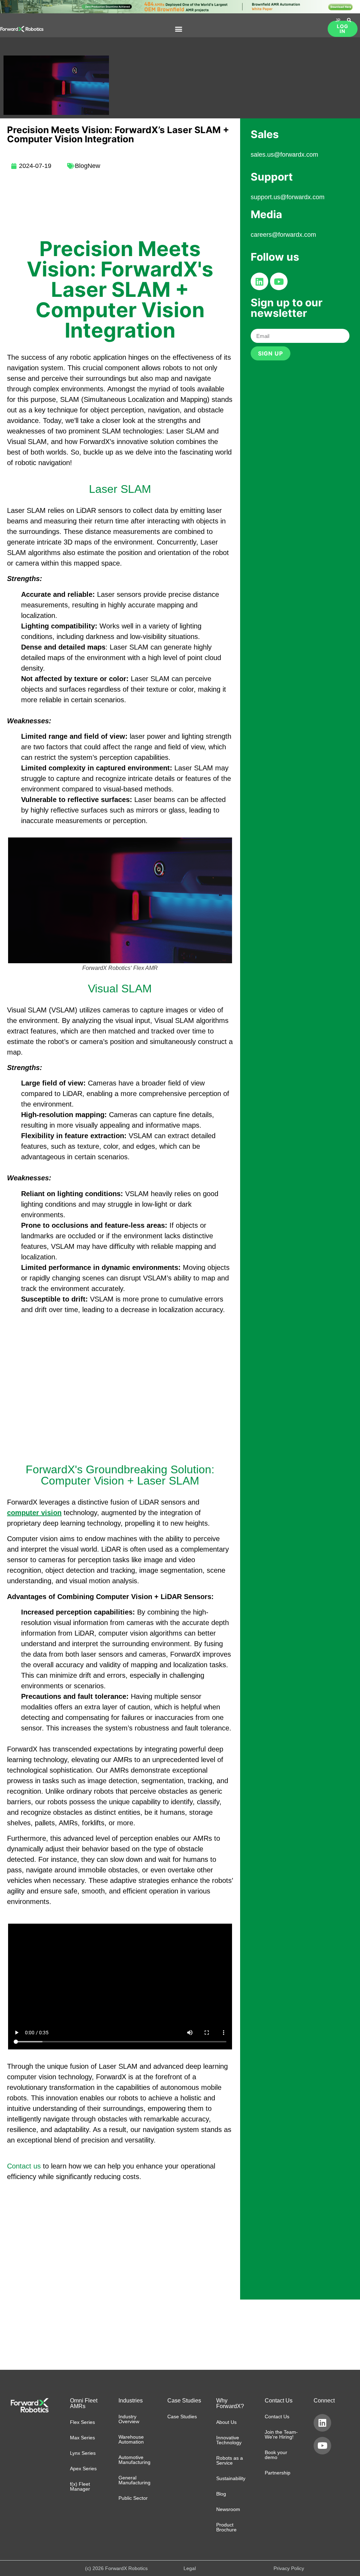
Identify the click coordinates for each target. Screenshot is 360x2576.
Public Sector (133, 2498)
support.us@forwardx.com (288, 197)
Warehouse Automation (131, 2439)
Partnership (278, 2473)
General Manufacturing (134, 2480)
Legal (190, 2568)
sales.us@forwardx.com (284, 155)
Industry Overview (129, 2419)
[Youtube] (279, 281)
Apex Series (83, 2469)
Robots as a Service (230, 2460)
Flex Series (82, 2422)
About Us (226, 2422)
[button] (179, 29)
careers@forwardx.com (283, 235)
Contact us (24, 2166)
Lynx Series (83, 2453)
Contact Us (277, 2417)
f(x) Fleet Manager (80, 2486)
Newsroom (228, 2509)
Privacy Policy (289, 2568)
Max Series (82, 2438)
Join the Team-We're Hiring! (281, 2434)
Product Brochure (226, 2527)
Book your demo (276, 2455)
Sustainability (231, 2478)
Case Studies (182, 2417)
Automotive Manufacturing (134, 2460)
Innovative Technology (229, 2440)
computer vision (34, 1513)
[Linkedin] (259, 281)
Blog (221, 2494)
